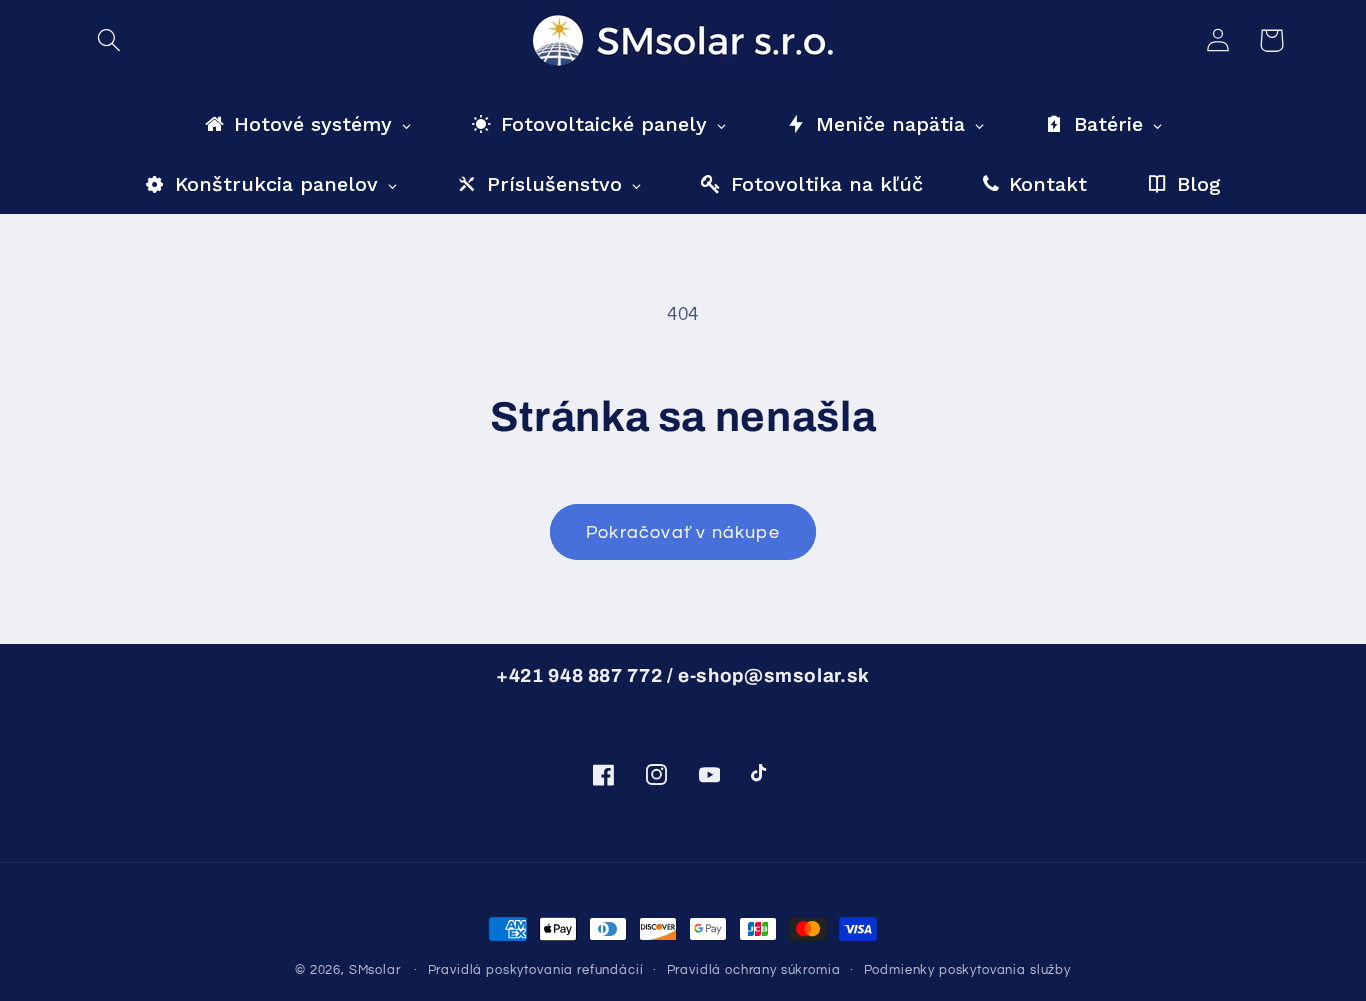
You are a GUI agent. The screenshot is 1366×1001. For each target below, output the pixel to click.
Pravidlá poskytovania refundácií (536, 970)
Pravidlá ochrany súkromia (754, 970)
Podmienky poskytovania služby (967, 970)
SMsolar (375, 970)
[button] (109, 40)
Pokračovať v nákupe (683, 532)
